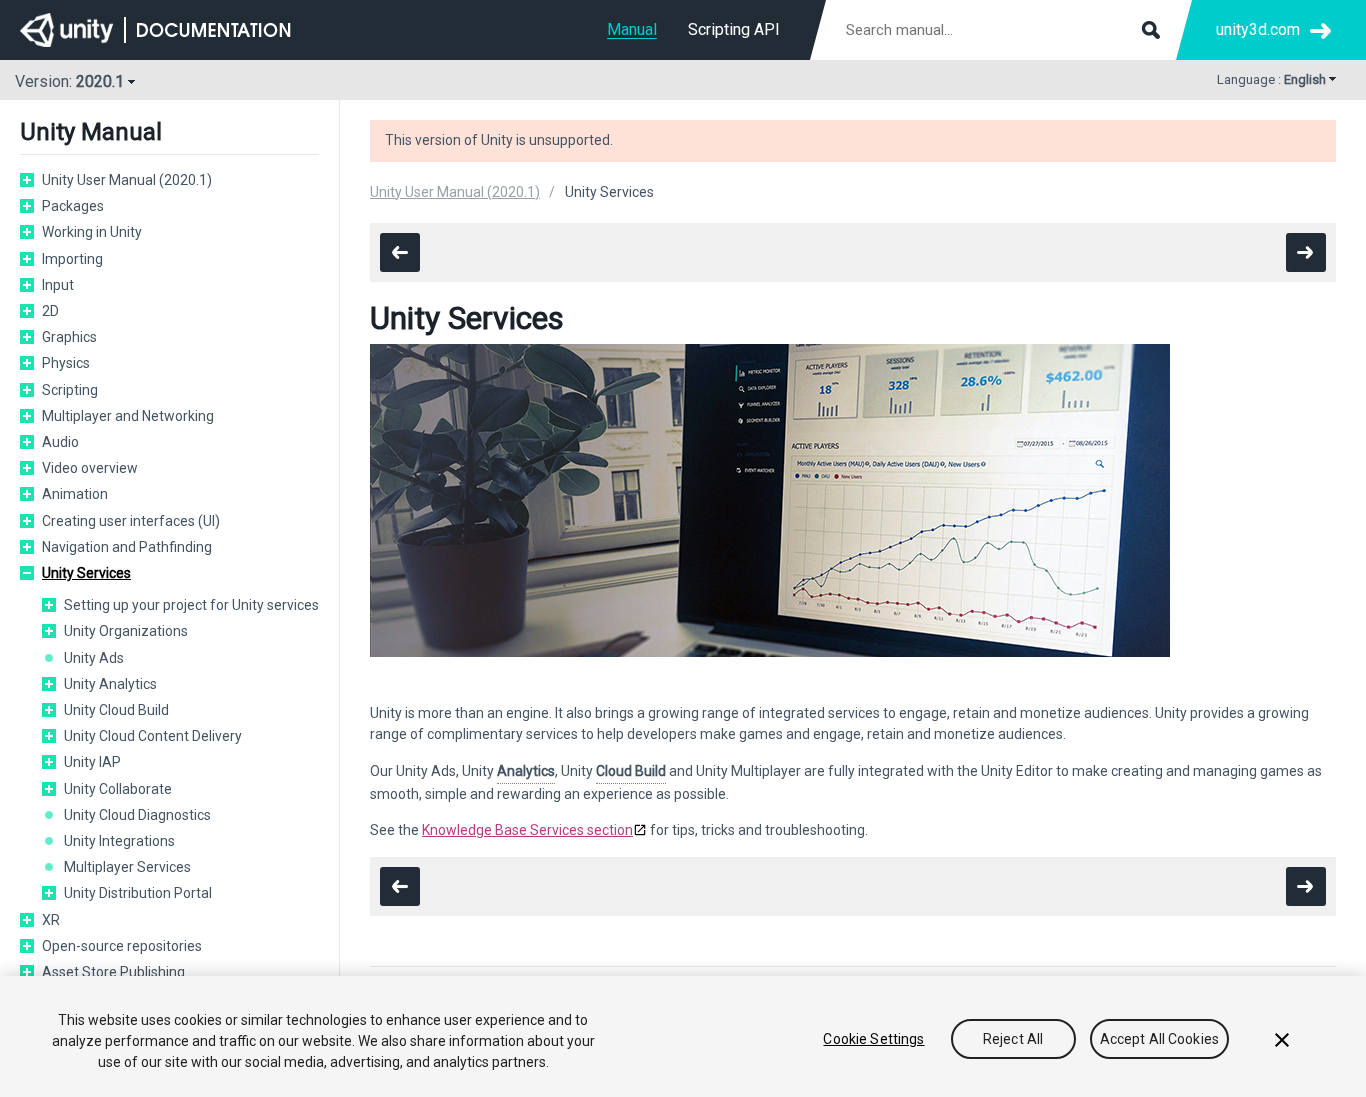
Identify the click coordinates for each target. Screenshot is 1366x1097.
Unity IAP (92, 762)
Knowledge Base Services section (527, 830)
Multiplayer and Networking (128, 416)
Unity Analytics (110, 684)
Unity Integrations (119, 841)
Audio (60, 442)
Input (58, 285)
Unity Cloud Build (116, 710)
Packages (73, 206)
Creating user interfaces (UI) (131, 521)
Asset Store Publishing (113, 972)
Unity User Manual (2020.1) (127, 180)
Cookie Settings (873, 1039)
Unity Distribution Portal (138, 893)
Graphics (69, 337)
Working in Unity (92, 232)
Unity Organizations (126, 631)
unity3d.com (1258, 29)
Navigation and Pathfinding (127, 547)
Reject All (1013, 1039)
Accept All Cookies (1160, 1039)
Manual (632, 29)
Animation (75, 494)
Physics (66, 363)
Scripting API (734, 29)
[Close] (1282, 1040)
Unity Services (86, 573)
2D (50, 311)
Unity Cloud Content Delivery (153, 736)
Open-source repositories (122, 946)
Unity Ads (94, 658)
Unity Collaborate (118, 789)
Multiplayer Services (127, 867)
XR (51, 920)
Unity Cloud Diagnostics (137, 815)
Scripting (70, 390)
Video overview (90, 468)
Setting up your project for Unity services (191, 605)
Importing (72, 259)
